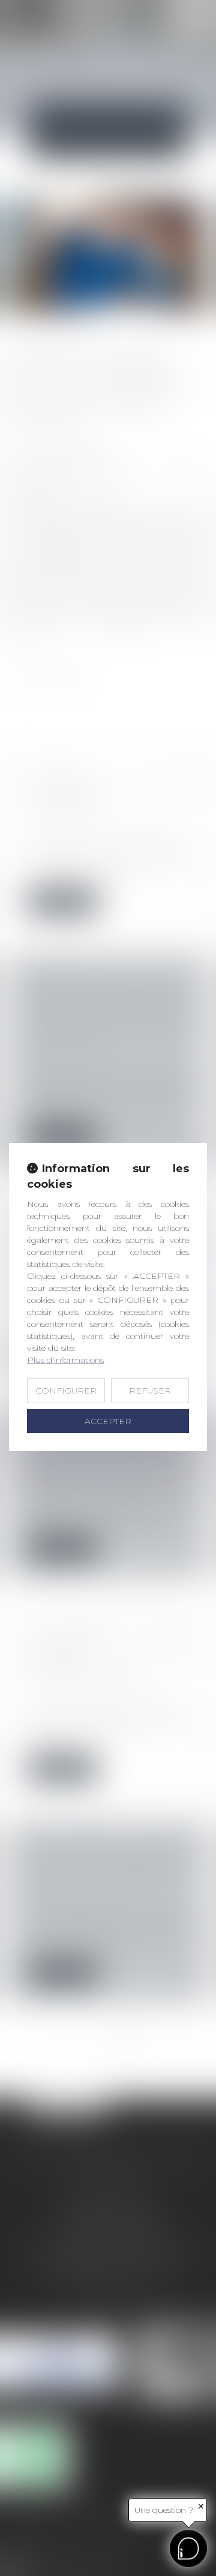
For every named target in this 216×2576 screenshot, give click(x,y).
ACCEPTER (108, 1421)
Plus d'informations (65, 1360)
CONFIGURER (66, 1391)
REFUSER (150, 1391)
